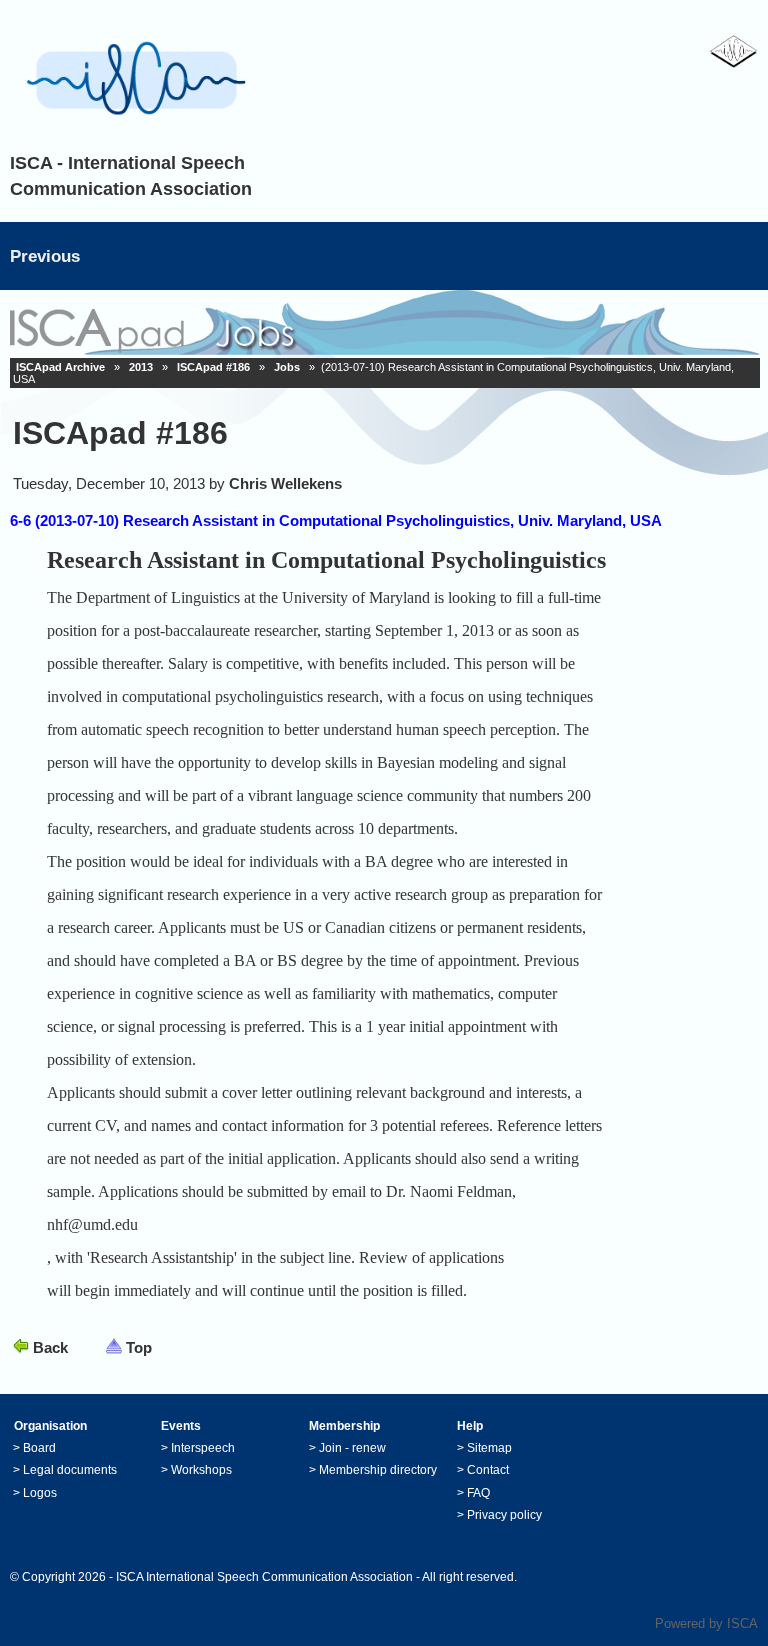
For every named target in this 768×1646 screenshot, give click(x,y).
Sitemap (489, 1448)
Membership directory (378, 1470)
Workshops (201, 1470)
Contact (488, 1470)
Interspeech (203, 1448)
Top (139, 1347)
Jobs (287, 367)
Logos (40, 1493)
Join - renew (352, 1448)
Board (39, 1448)
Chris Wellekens (285, 483)
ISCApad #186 (213, 367)
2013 (141, 367)
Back (50, 1347)
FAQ (478, 1493)
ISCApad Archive (60, 367)
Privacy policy (504, 1515)
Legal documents (70, 1470)
